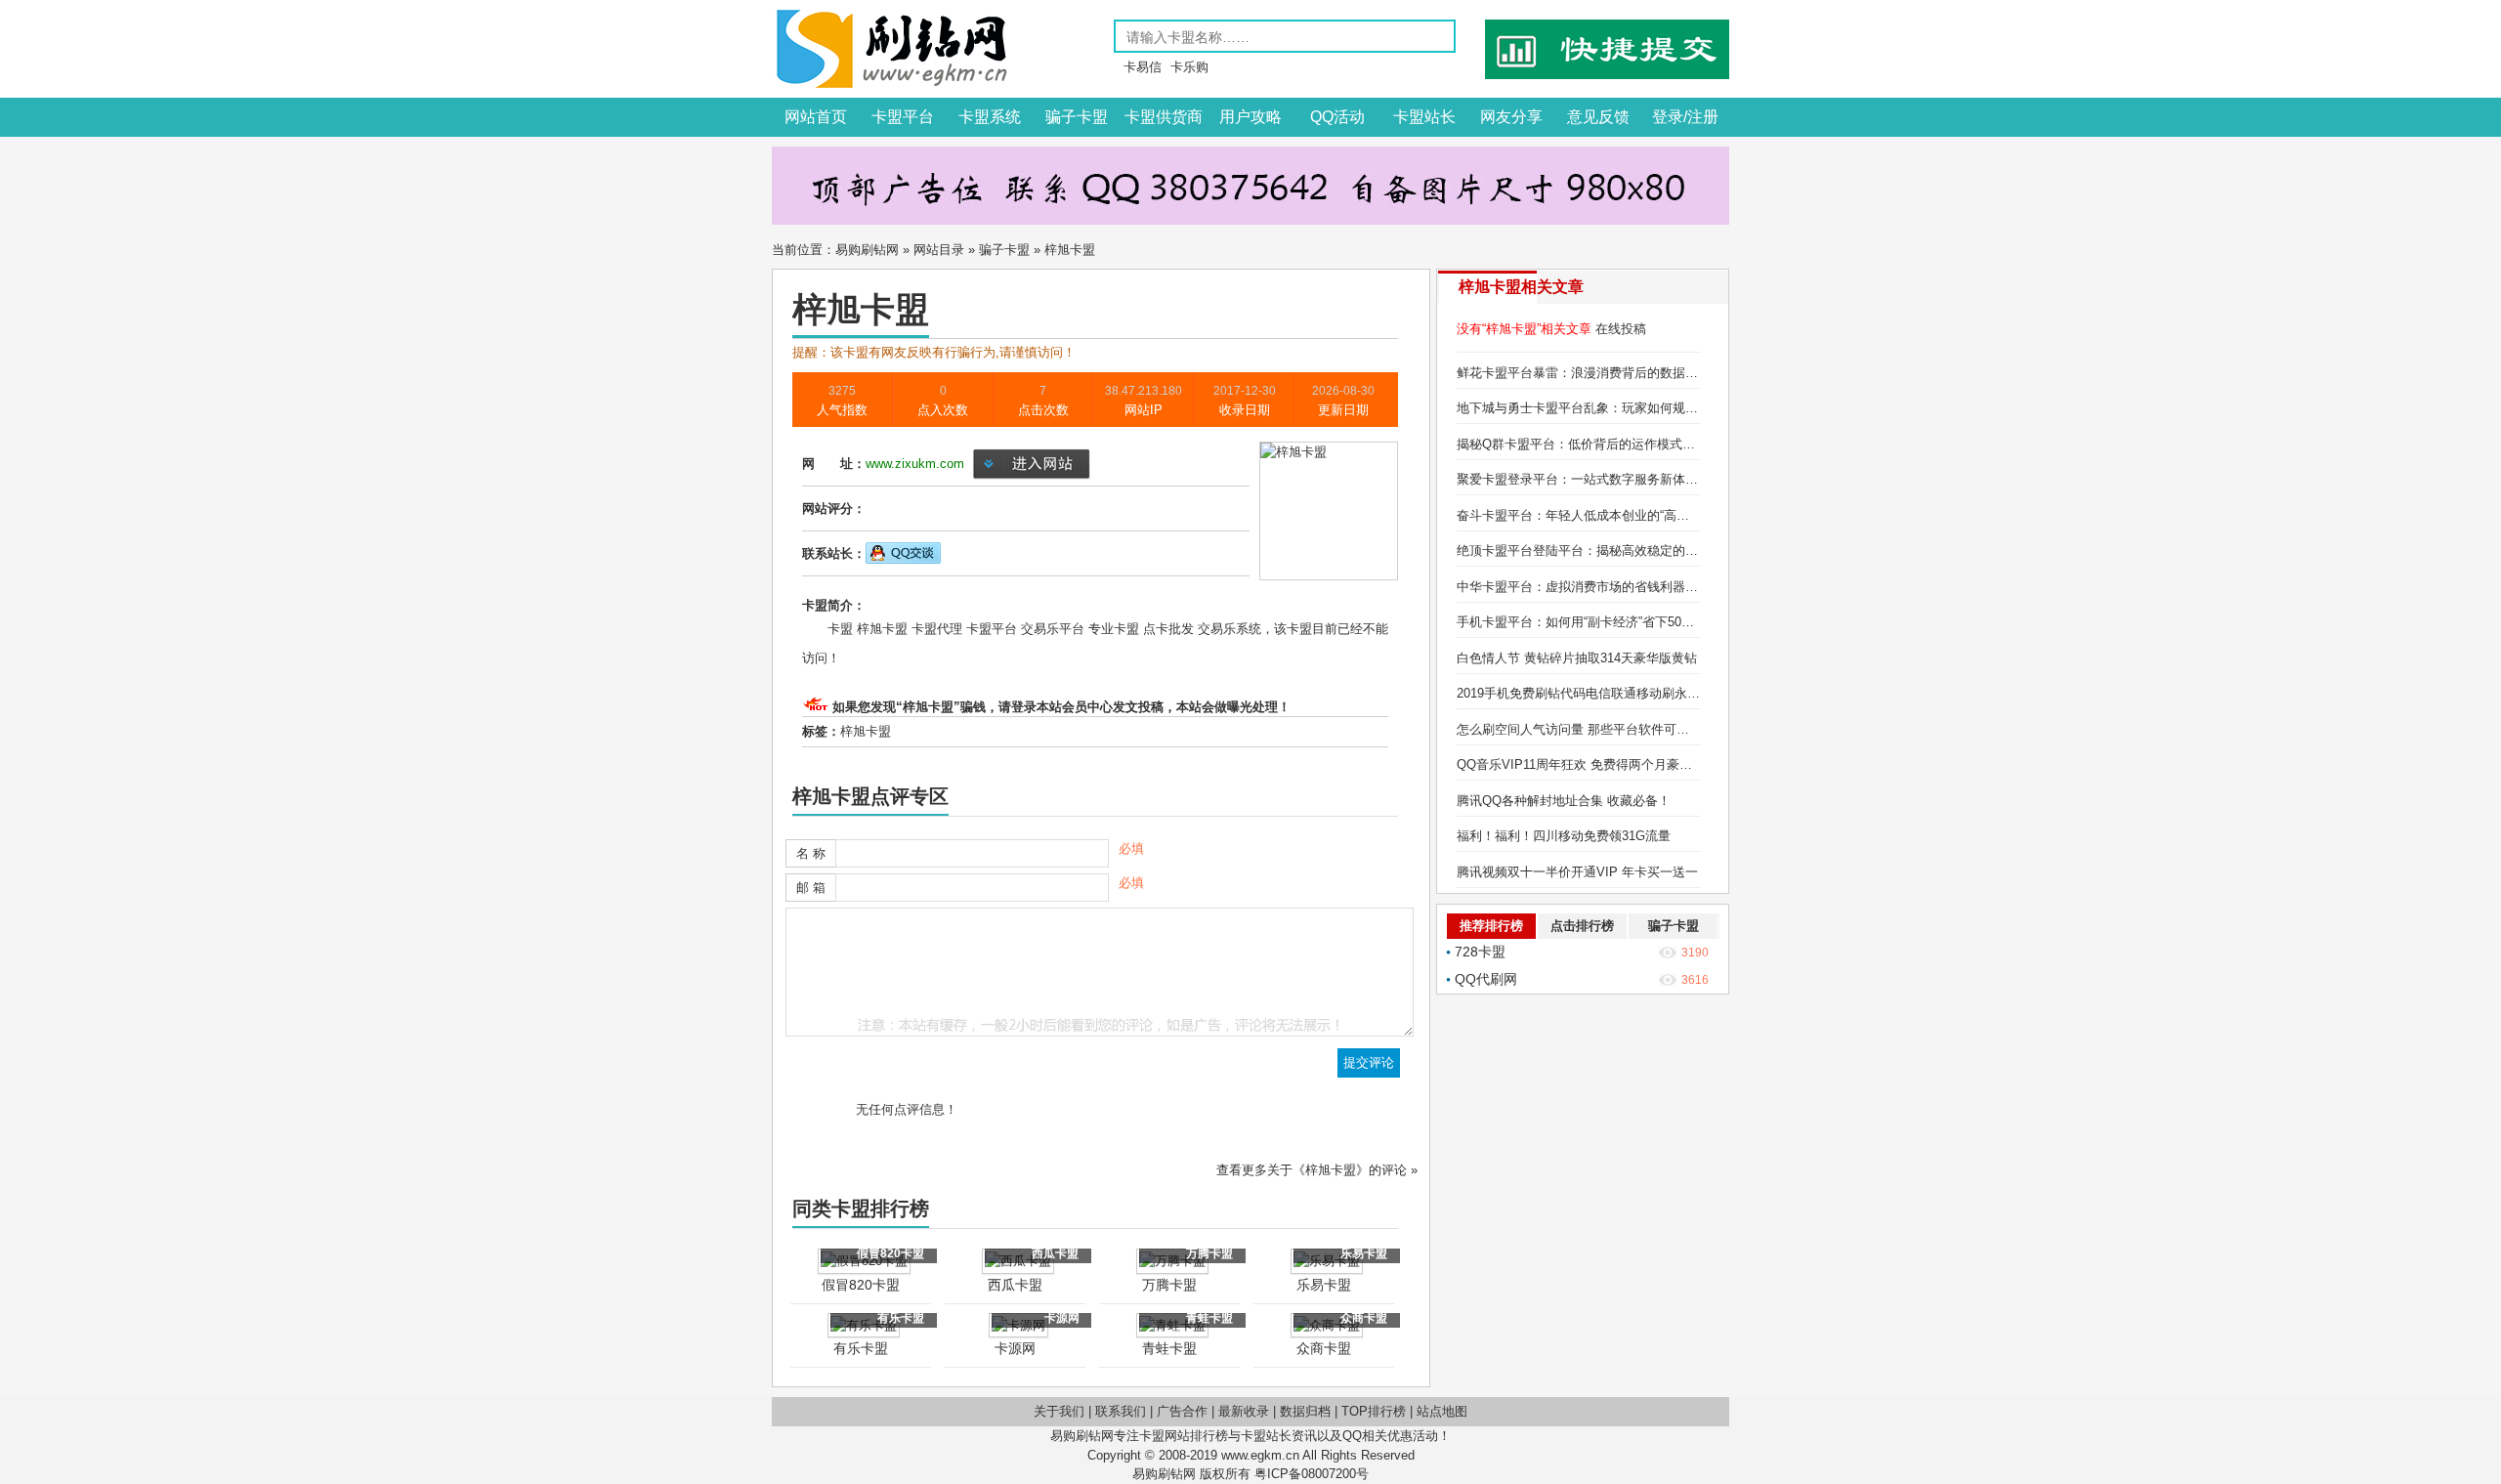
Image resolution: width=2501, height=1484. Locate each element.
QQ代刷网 (1486, 979)
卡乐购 (1189, 67)
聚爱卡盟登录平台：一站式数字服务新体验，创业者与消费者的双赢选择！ (1666, 479)
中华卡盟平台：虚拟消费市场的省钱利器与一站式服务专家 (1622, 587)
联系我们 (1121, 1411)
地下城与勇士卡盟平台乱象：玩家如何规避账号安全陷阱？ (1622, 408)
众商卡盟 (1324, 1348)
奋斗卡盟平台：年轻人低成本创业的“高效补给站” (1594, 515)
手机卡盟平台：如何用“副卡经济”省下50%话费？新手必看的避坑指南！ (1657, 622)
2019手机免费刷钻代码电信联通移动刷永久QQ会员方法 (1613, 693)
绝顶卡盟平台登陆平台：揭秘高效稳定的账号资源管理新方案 (1628, 551)
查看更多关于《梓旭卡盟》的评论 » (1317, 1170)
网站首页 (816, 117)
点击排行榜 (1582, 926)
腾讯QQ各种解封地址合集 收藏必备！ (1564, 801)
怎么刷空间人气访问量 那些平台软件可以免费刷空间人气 (1617, 729)
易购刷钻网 (867, 250)
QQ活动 (1337, 117)
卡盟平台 (903, 117)
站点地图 (1442, 1411)
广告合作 (1182, 1411)
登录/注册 (1685, 117)
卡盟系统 (990, 117)
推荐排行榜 (1491, 926)
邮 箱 (811, 888)
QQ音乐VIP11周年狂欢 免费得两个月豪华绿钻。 (1593, 764)
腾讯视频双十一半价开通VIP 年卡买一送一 (1577, 872)
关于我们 (1059, 1411)
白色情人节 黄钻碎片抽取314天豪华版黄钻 (1577, 658)
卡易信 (1143, 67)
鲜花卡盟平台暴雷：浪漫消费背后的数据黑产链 (1590, 373)
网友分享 (1511, 117)
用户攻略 (1250, 117)
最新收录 (1244, 1411)
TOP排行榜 (1374, 1411)
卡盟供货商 (1164, 117)
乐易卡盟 (1324, 1285)
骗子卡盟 (1077, 117)
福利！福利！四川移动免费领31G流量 (1564, 836)
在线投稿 (1621, 329)
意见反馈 (1598, 117)
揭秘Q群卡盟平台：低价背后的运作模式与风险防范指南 (1614, 444)
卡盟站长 (1424, 117)
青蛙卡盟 (1169, 1348)
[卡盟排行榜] (892, 84)
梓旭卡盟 (866, 731)
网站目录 (939, 250)
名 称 (811, 853)
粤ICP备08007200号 (1312, 1474)
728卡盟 (1480, 952)
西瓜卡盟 (1015, 1285)
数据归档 (1305, 1411)
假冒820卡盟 (861, 1285)
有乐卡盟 (861, 1348)
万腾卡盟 (1169, 1285)
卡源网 (1015, 1348)
